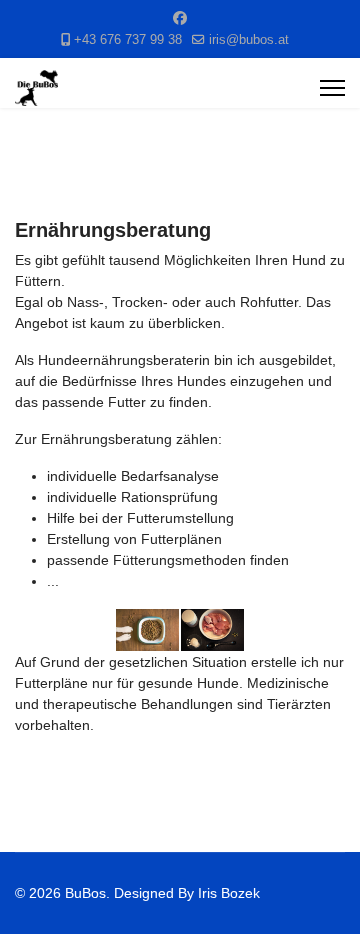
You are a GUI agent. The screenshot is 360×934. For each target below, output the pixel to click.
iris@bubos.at (249, 40)
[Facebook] (180, 18)
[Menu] (332, 88)
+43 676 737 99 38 (128, 40)
